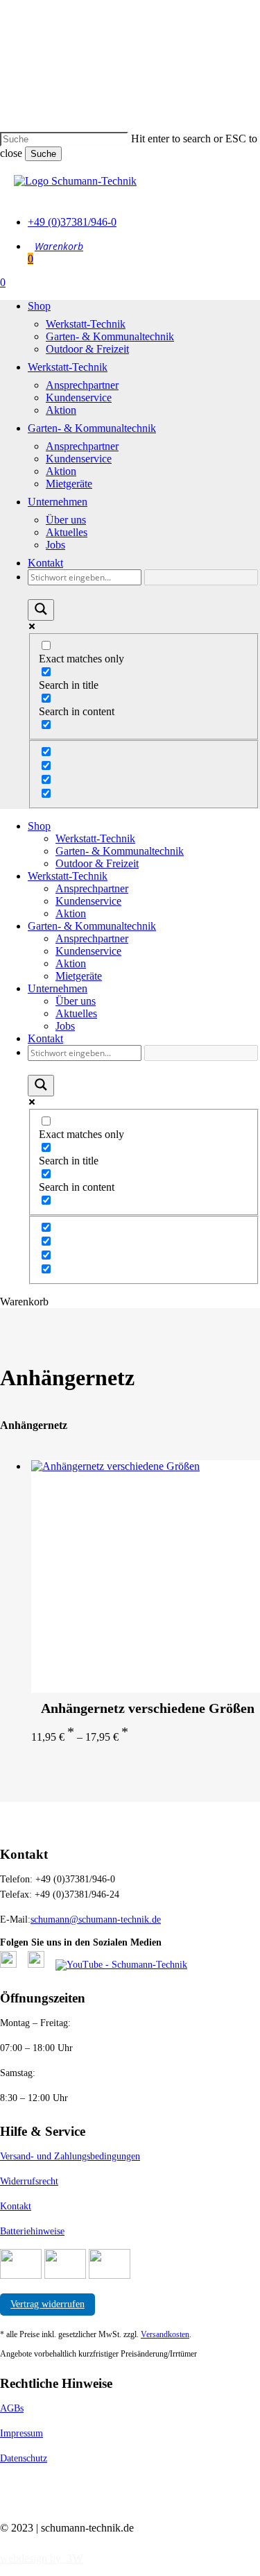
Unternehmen (58, 988)
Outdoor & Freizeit (97, 863)
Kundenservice (88, 901)
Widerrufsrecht (29, 2181)
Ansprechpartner (92, 888)
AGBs (12, 2408)
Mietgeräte (79, 976)
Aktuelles (76, 1013)
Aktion (71, 913)
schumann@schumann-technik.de (96, 1920)
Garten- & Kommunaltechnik (120, 851)
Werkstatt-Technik (95, 838)
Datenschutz (24, 2458)
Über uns (76, 1001)
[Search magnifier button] (41, 610)
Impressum (21, 2433)
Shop (39, 826)
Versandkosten (165, 2334)
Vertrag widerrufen (47, 2304)
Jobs (65, 1026)
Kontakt (45, 1038)
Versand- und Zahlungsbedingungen (70, 2156)
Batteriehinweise (32, 2231)
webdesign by (42, 2558)
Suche (43, 154)
